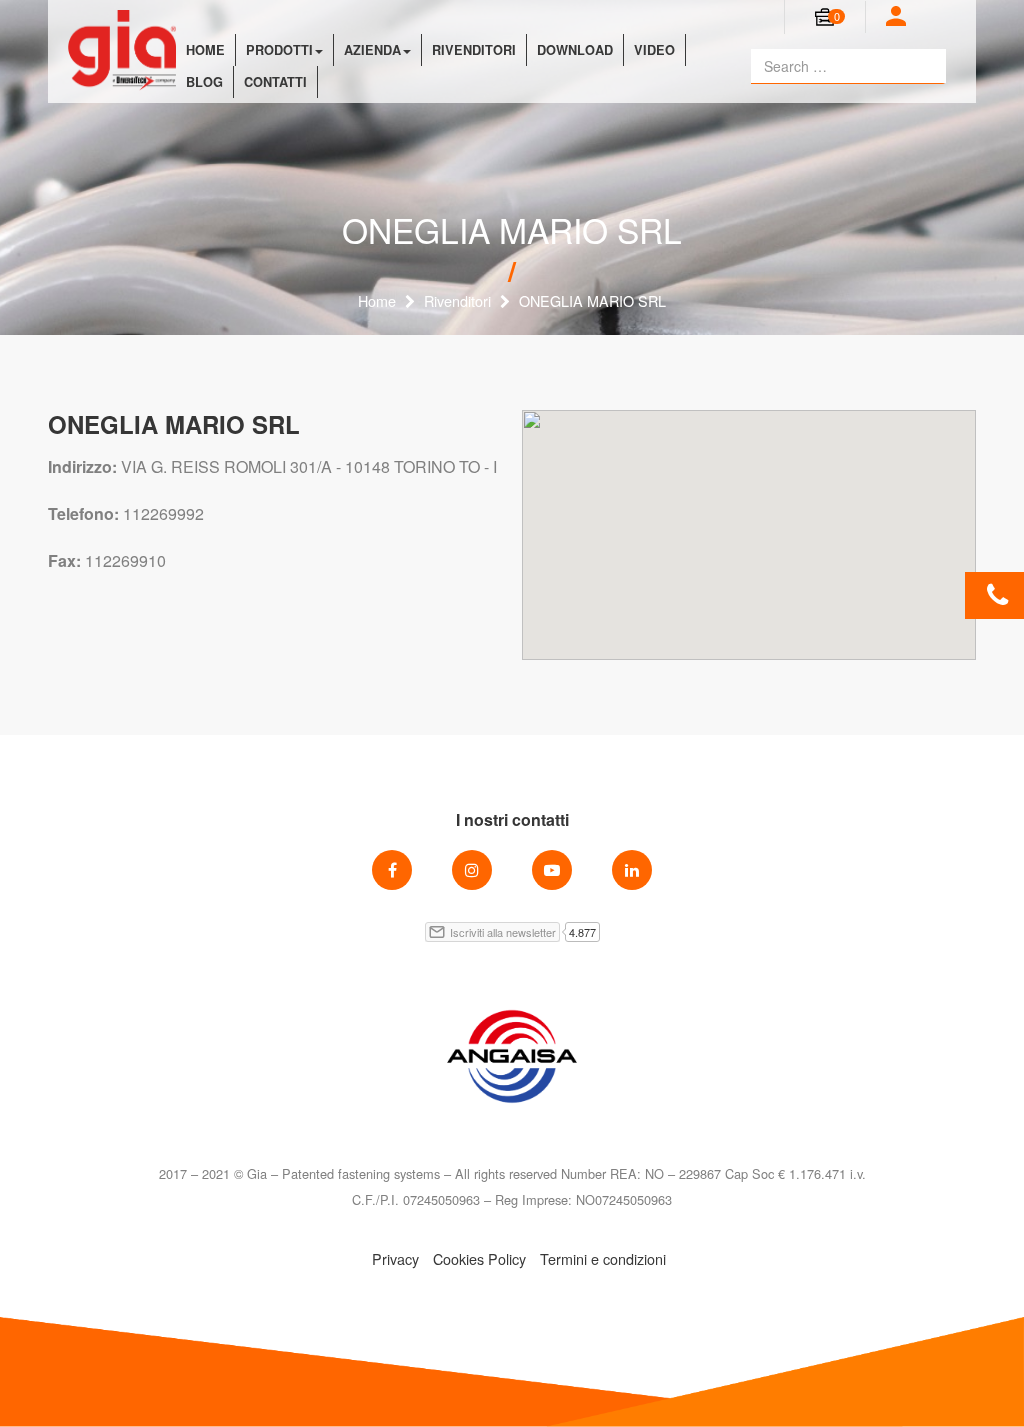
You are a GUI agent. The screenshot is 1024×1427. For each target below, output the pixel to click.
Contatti (275, 82)
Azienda (372, 50)
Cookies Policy (479, 1258)
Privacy (395, 1258)
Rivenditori (474, 50)
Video (654, 50)
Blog (204, 82)
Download (575, 50)
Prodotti (279, 50)
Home (205, 50)
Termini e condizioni (603, 1258)
